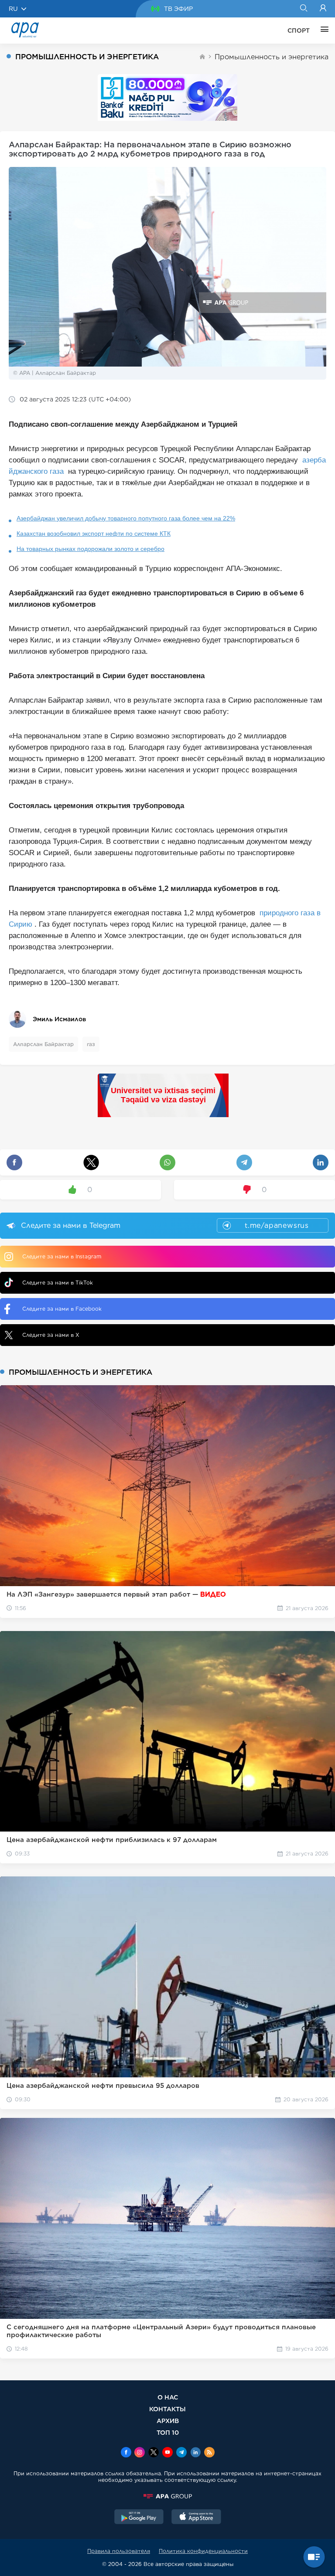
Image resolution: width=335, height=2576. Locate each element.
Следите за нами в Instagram (62, 1256)
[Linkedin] (195, 2453)
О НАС (168, 2397)
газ (91, 1044)
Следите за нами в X (51, 1335)
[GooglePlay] (139, 2518)
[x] (154, 2453)
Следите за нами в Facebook (62, 1309)
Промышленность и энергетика (272, 57)
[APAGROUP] (167, 2496)
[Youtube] (167, 2453)
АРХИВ (168, 2421)
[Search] (303, 9)
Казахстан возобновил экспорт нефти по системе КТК (94, 534)
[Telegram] (181, 2453)
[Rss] (209, 2453)
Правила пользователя (119, 2551)
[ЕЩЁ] (322, 31)
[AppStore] (196, 2518)
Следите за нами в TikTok (58, 1283)
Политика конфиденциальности (203, 2551)
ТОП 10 (168, 2432)
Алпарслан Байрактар (43, 1044)
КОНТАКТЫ (167, 2409)
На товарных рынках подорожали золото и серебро (91, 549)
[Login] (323, 9)
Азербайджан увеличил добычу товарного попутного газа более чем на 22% (126, 518)
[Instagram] (140, 2453)
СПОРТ (299, 31)
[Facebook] (126, 2453)
